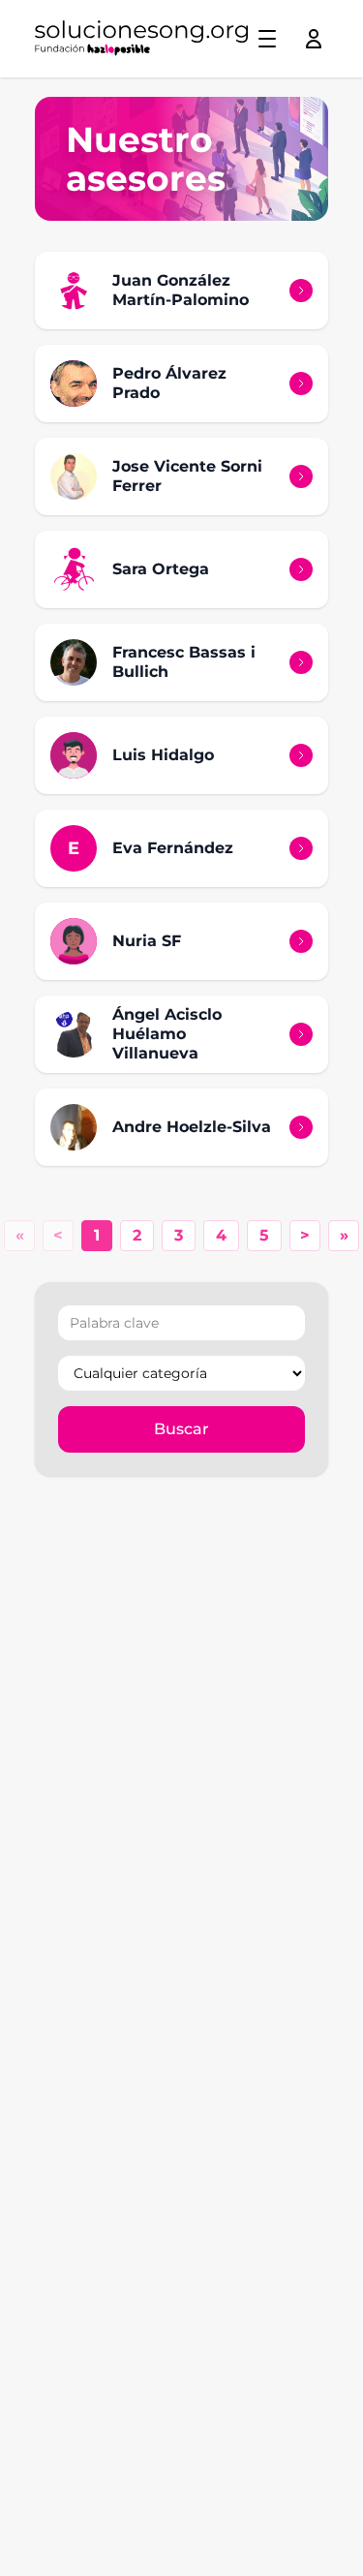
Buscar (181, 1429)
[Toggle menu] (267, 39)
